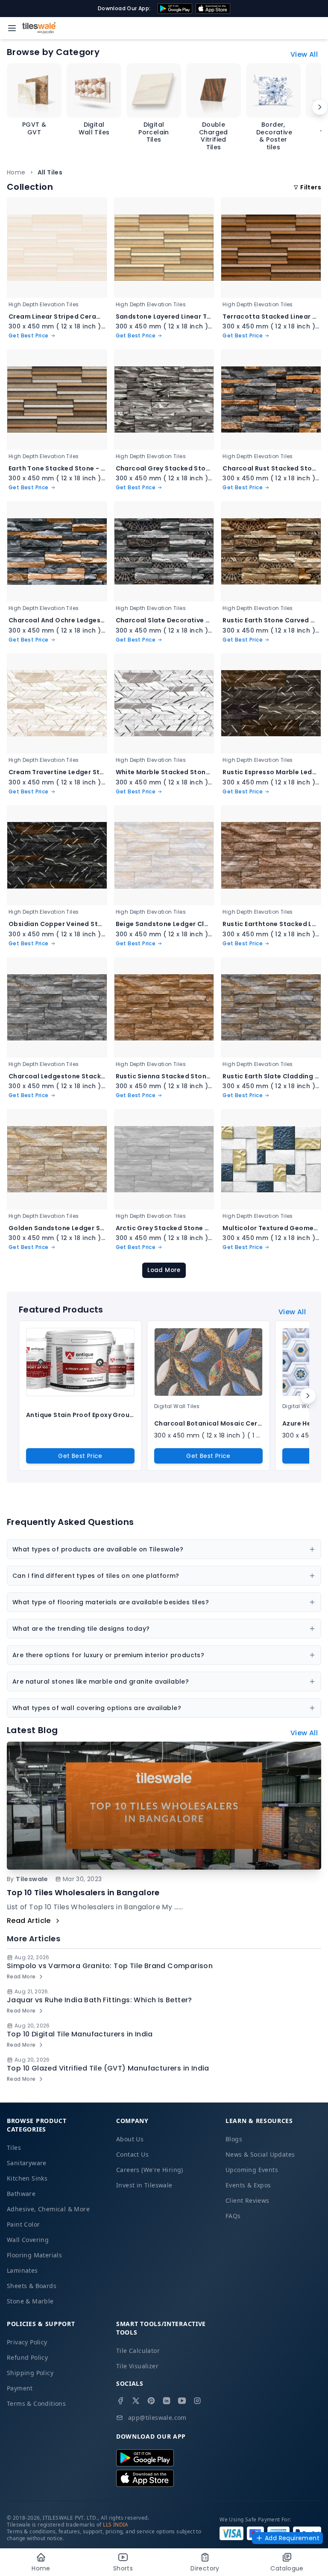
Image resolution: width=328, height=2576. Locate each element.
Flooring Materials (34, 2255)
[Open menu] (12, 28)
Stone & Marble (30, 2301)
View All (304, 54)
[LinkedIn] (167, 2401)
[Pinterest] (151, 2401)
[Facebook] (120, 2401)
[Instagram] (197, 2401)
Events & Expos (248, 2185)
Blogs (234, 2139)
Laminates (22, 2270)
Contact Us (132, 2154)
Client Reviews (247, 2200)
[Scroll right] (320, 107)
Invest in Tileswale (144, 2185)
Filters (311, 187)
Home (16, 172)
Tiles (14, 2148)
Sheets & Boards (32, 2286)
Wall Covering (28, 2240)
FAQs (233, 2216)
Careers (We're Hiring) (150, 2170)
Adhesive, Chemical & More (48, 2209)
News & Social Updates (260, 2154)
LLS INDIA (116, 2525)
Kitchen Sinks (27, 2178)
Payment (20, 2388)
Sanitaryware (27, 2163)
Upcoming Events (252, 2170)
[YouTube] (182, 2401)
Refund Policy (27, 2357)
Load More (164, 1270)
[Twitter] (136, 2401)
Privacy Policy (27, 2342)
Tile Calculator (138, 2351)
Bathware (21, 2194)
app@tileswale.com (157, 2418)
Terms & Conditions (36, 2403)
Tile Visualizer (137, 2366)
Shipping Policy (30, 2373)
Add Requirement (292, 2538)
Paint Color (23, 2224)
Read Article (29, 1921)
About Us (130, 2139)
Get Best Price (80, 1456)
